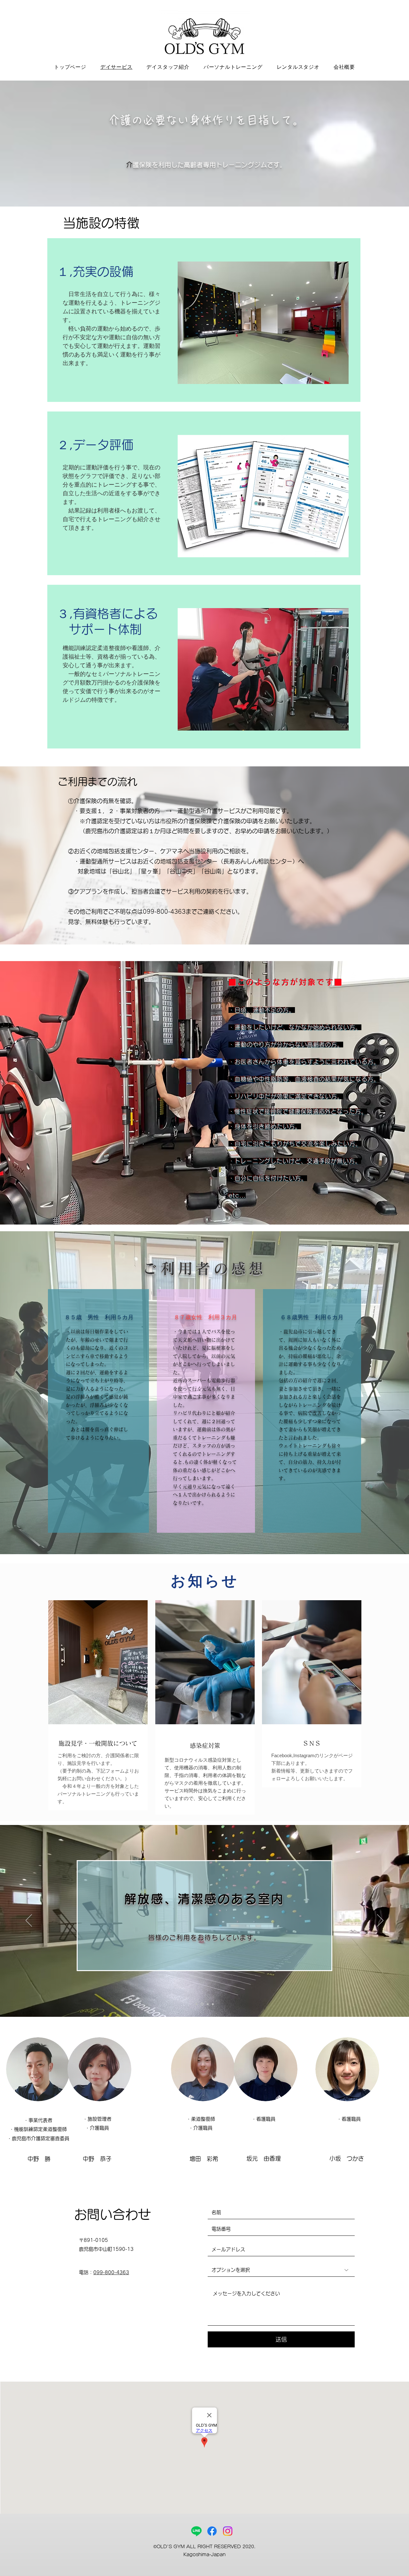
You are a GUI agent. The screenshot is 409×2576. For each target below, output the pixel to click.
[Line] (196, 2531)
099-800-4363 (111, 2272)
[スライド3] (207, 2004)
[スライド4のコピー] (212, 2004)
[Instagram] (228, 2531)
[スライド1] (197, 2004)
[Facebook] (212, 2531)
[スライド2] (202, 2004)
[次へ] (380, 1921)
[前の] (29, 1921)
